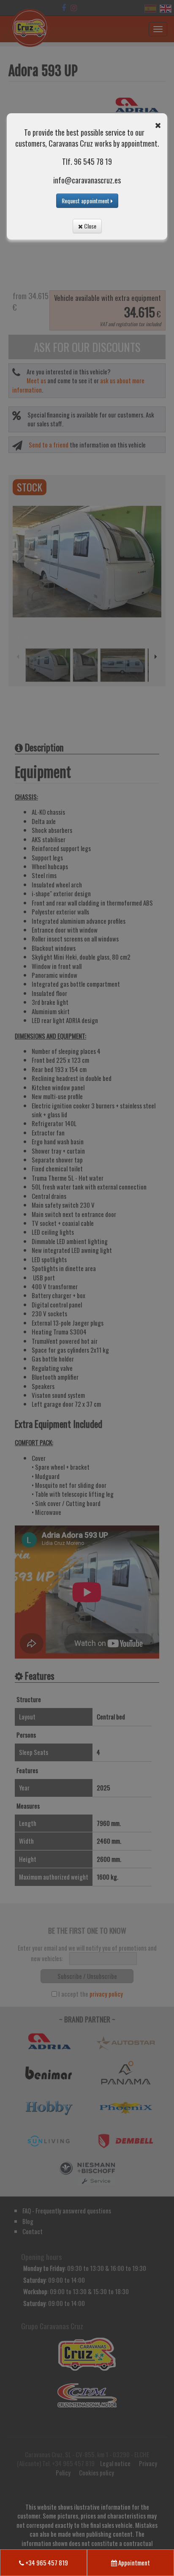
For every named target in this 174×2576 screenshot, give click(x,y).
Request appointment (86, 201)
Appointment (133, 2562)
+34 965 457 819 (46, 2562)
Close (90, 226)
